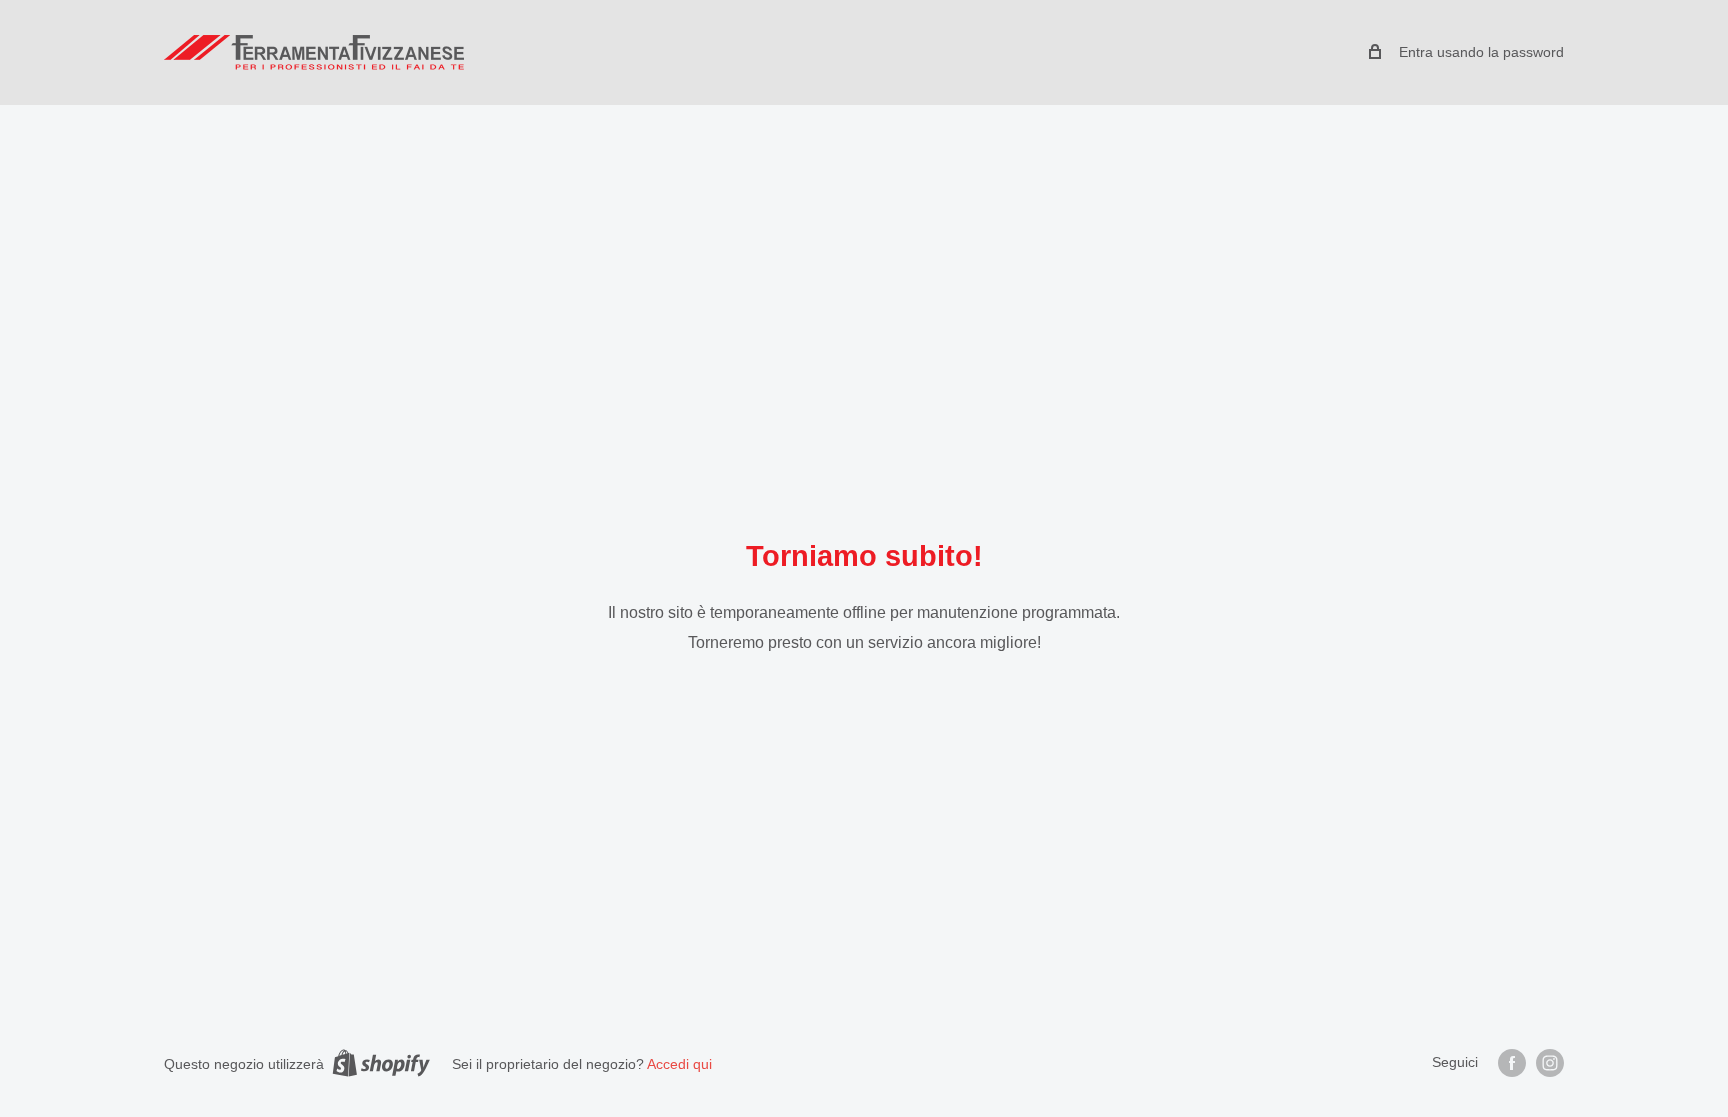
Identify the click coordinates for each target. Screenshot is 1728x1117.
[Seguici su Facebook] (1512, 1063)
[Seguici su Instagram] (1550, 1063)
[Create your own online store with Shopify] (381, 1063)
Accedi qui (679, 1064)
